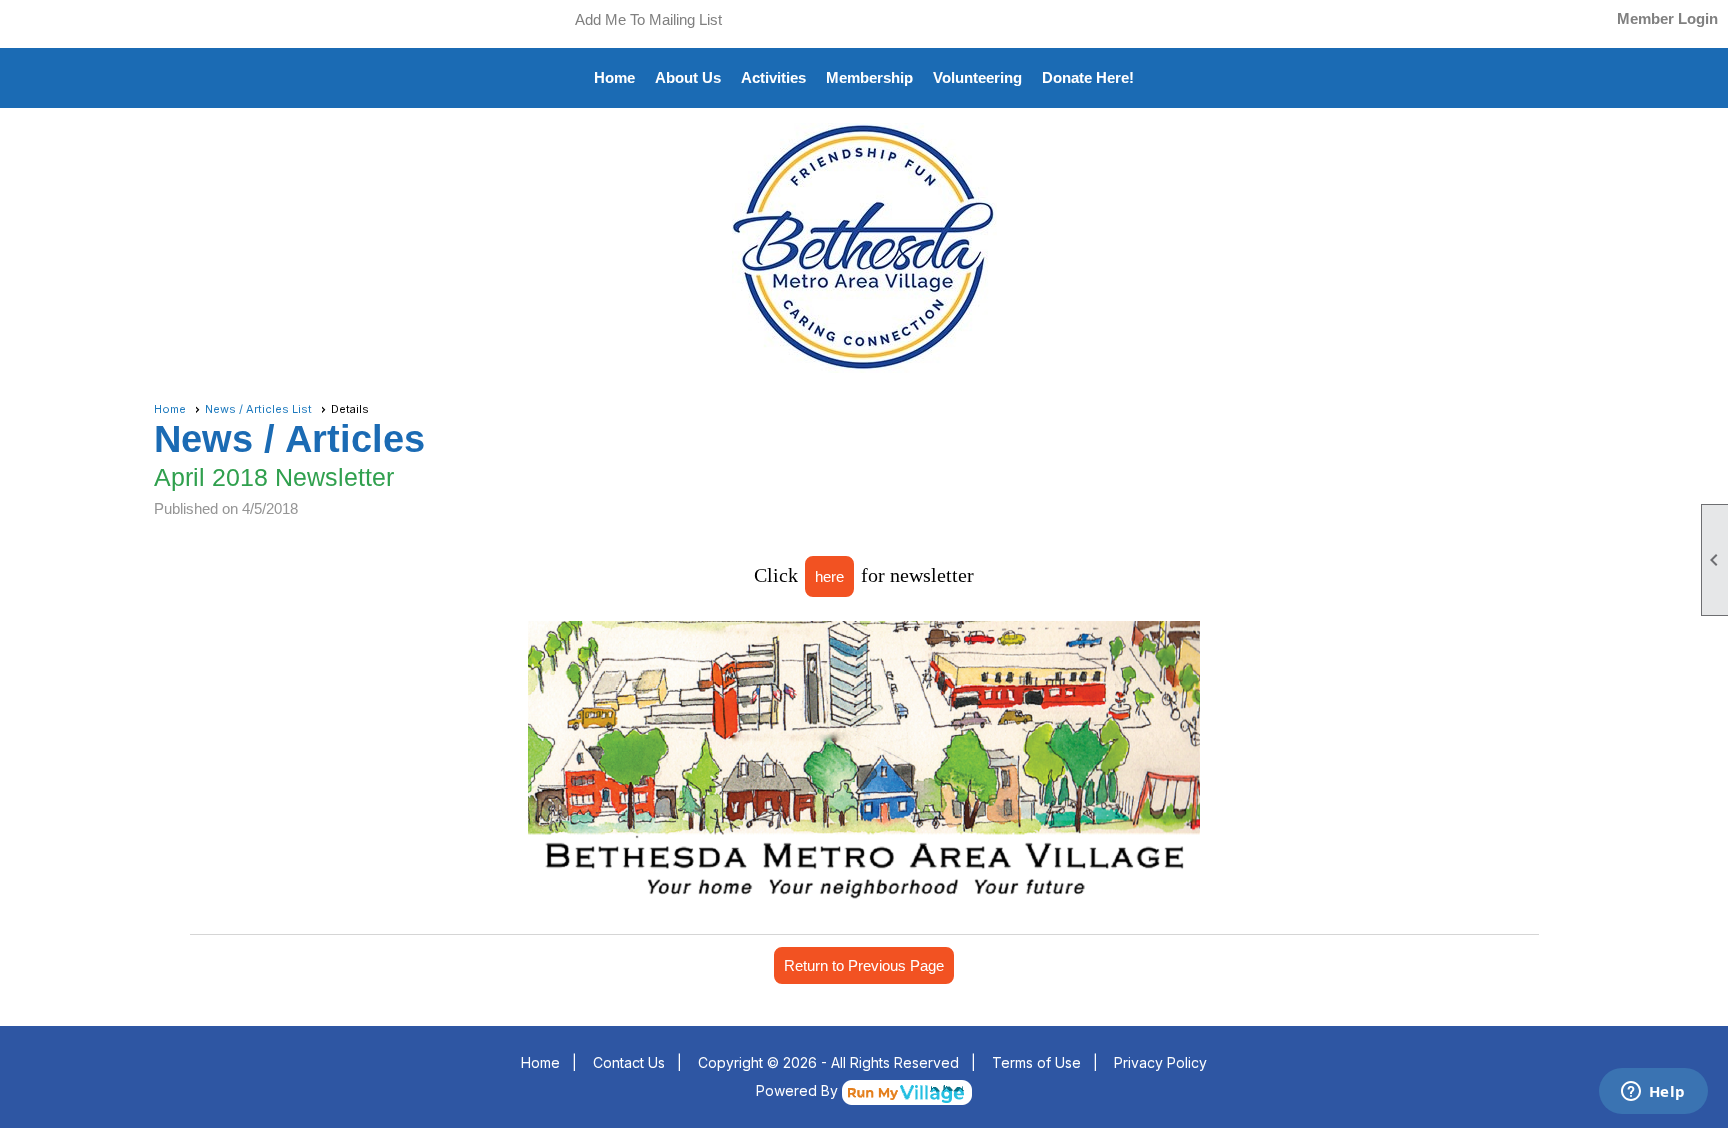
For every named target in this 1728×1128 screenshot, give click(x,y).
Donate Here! (1088, 77)
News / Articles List (258, 409)
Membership (869, 77)
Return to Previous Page (864, 965)
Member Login (1667, 18)
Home (614, 77)
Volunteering (977, 77)
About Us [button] (688, 77)
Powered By (799, 1090)
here (829, 576)
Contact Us (629, 1062)
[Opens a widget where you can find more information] (1653, 1093)
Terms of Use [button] (1036, 1062)
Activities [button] (773, 77)
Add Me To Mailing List (648, 19)
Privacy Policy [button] (1160, 1062)
